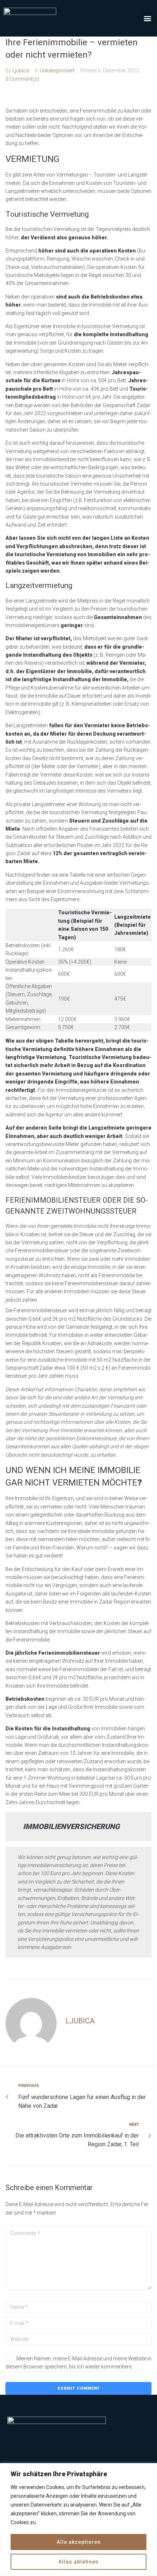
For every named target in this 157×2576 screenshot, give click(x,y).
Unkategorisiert (57, 71)
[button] (147, 18)
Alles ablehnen (78, 2562)
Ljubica (21, 71)
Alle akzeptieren (79, 2542)
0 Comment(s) (22, 79)
